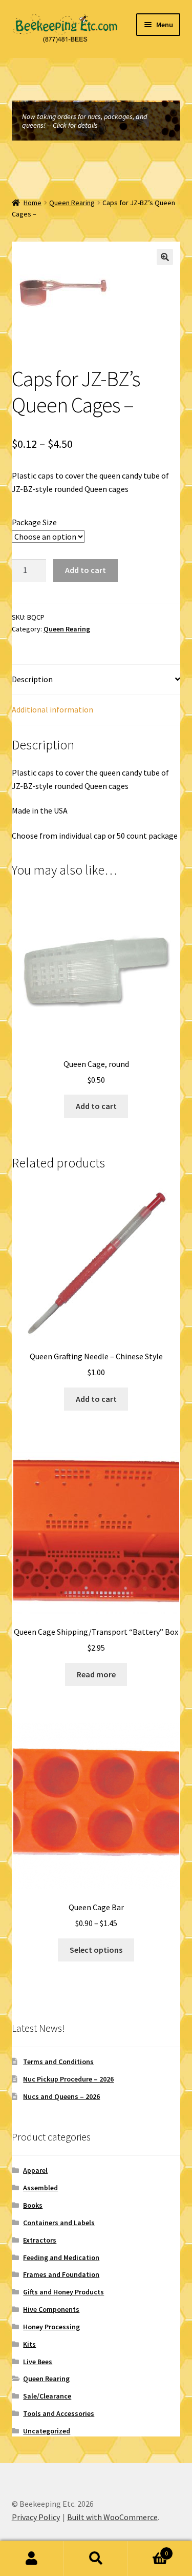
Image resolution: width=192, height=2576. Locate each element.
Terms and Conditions (58, 2062)
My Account (32, 2559)
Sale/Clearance (47, 2396)
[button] (165, 257)
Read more (96, 1674)
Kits (29, 2344)
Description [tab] (32, 679)
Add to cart (86, 570)
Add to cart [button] (96, 1106)
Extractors (40, 2240)
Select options (96, 1950)
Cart (148, 2550)
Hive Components (51, 2309)
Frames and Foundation (61, 2274)
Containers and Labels (59, 2223)
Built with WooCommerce (112, 2517)
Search (96, 2559)
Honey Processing (51, 2327)
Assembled (40, 2188)
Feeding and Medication (61, 2257)
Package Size (34, 522)
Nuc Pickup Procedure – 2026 (68, 2079)
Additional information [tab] (52, 709)
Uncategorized (47, 2431)
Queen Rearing (72, 203)
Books (33, 2205)
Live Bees (38, 2362)
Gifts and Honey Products (63, 2292)
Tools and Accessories (59, 2413)
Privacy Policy (36, 2517)
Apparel (35, 2170)
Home (33, 203)
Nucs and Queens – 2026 (61, 2096)
